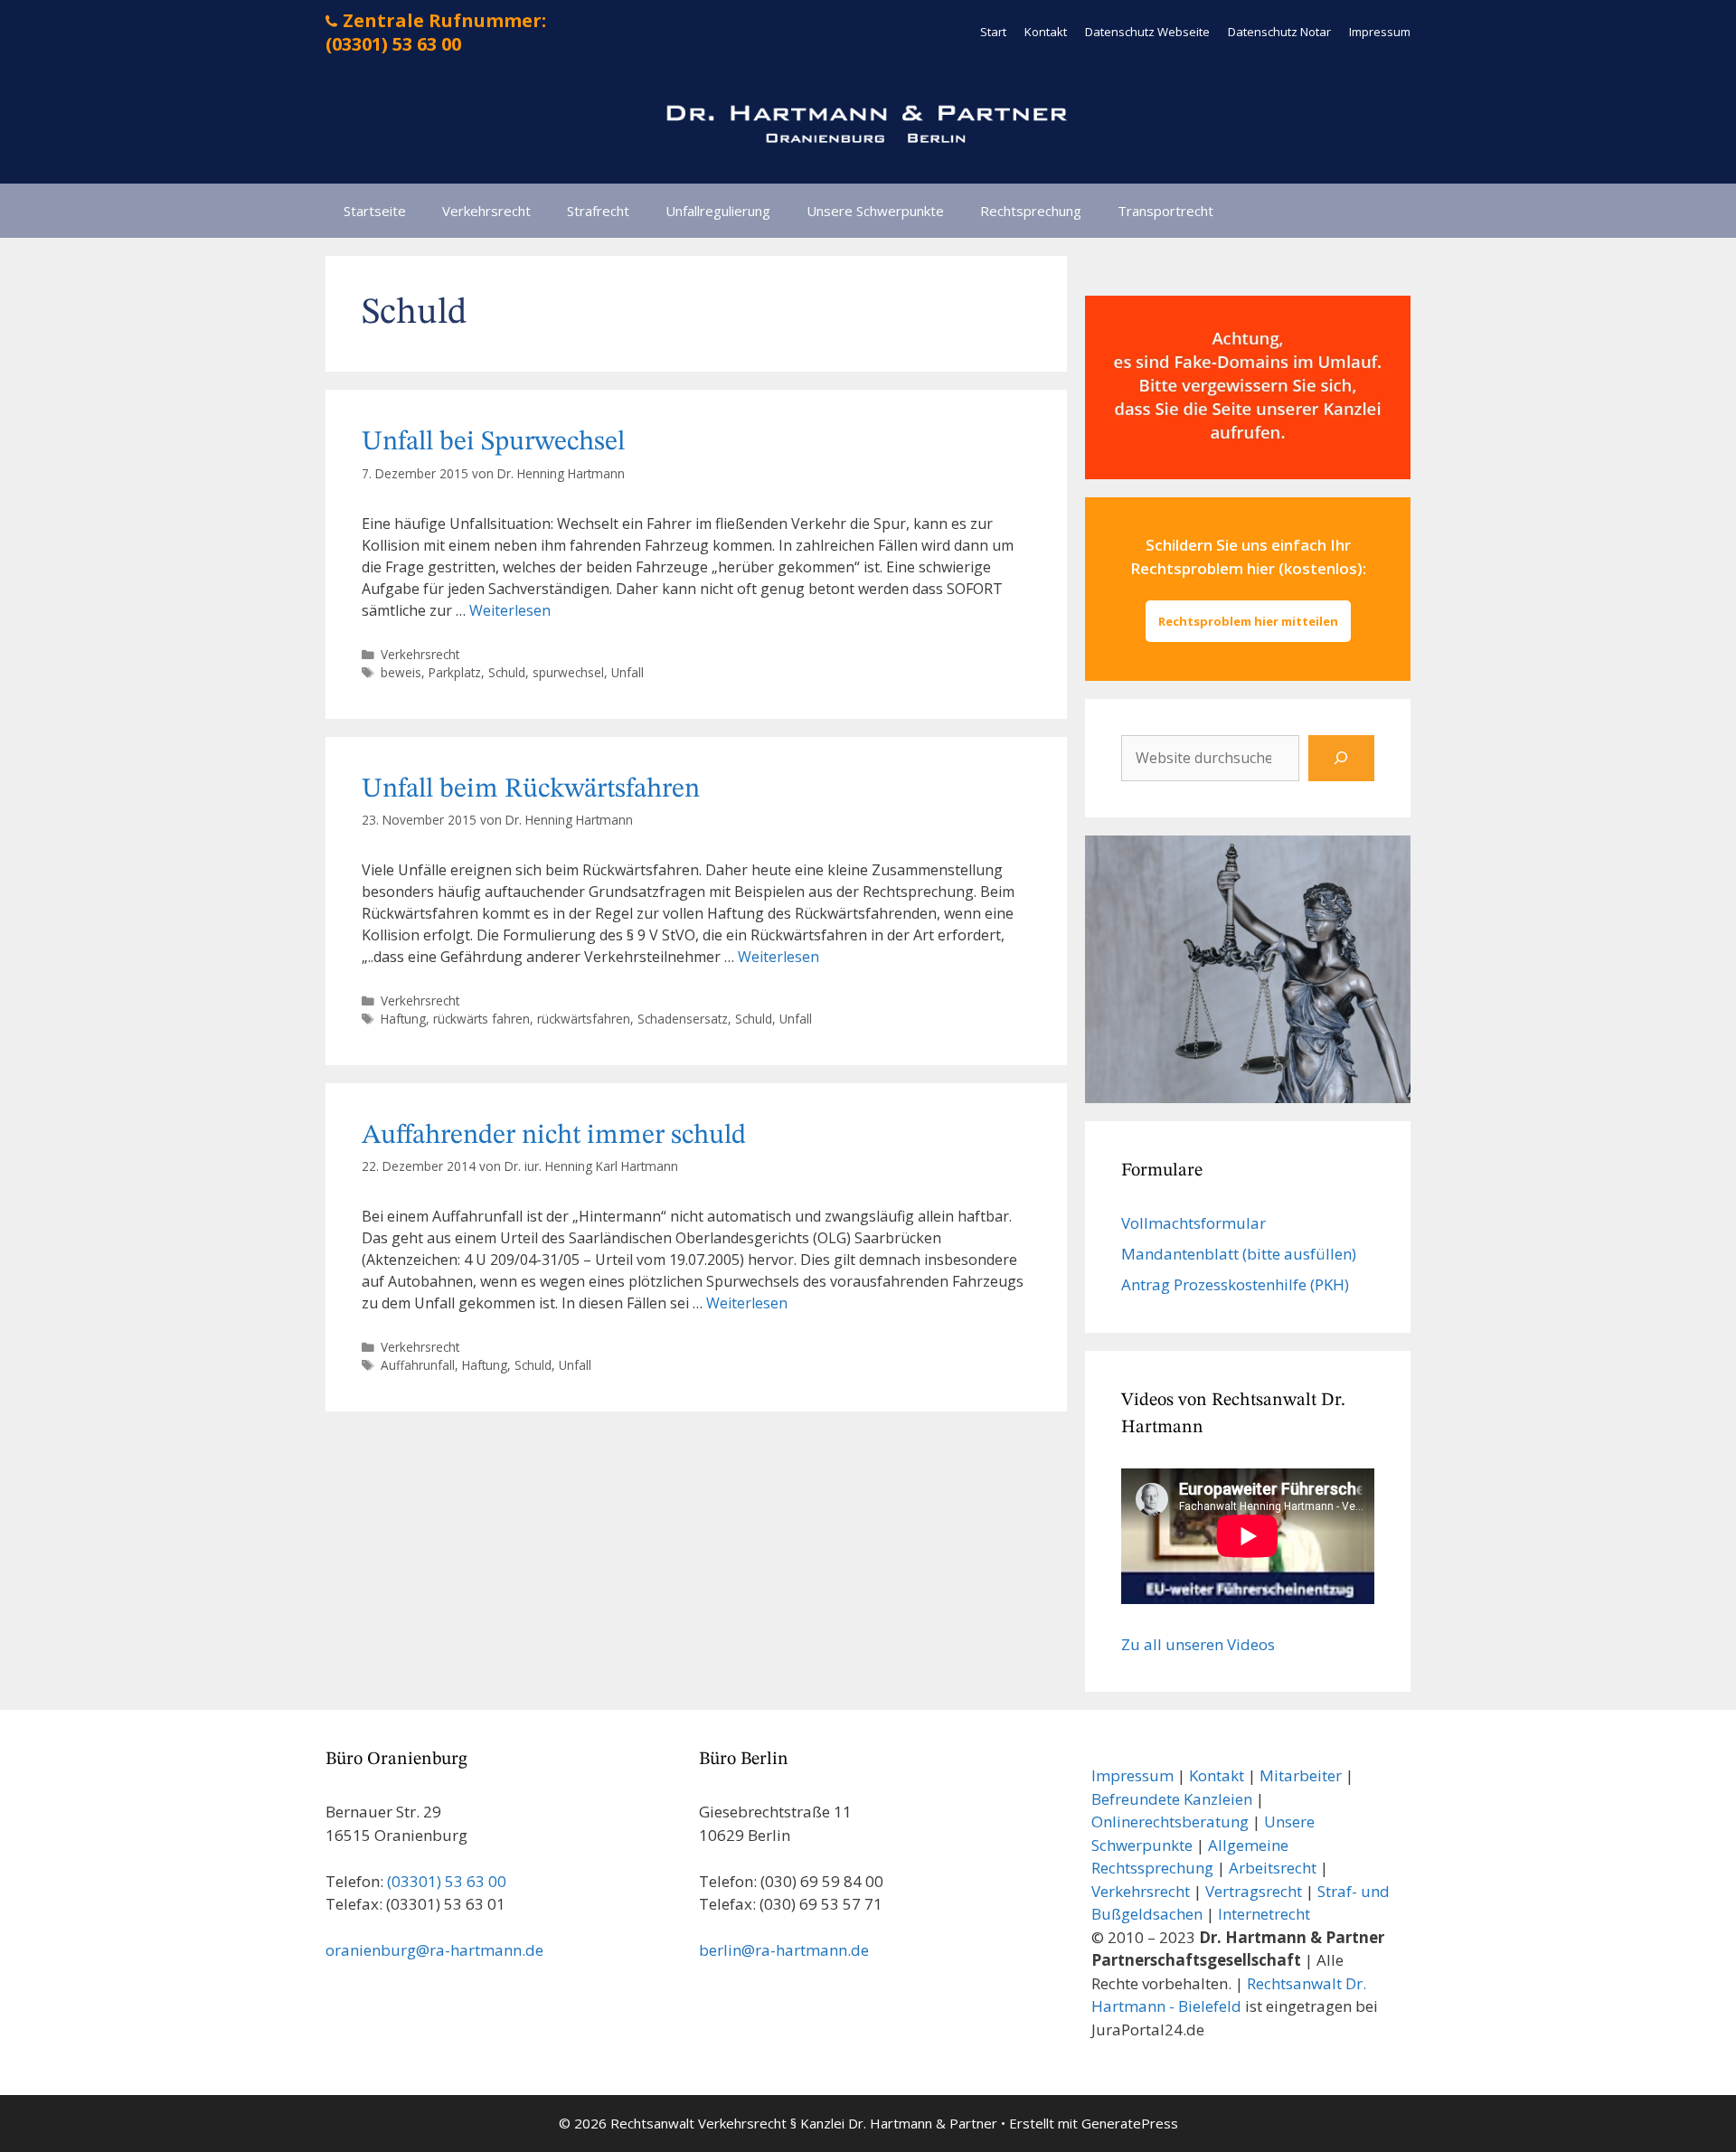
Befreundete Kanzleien (1172, 1799)
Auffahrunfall (418, 1365)
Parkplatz (455, 672)
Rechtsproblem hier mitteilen (1248, 621)
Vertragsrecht (1254, 1891)
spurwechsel (568, 672)
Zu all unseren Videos (1198, 1644)
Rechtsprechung (1031, 211)
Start (993, 32)
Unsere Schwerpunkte (875, 211)
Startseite (375, 211)
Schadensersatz (683, 1019)
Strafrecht (598, 211)
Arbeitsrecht (1273, 1868)
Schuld (507, 672)
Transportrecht (1165, 211)
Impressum (1380, 32)
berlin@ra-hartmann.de (784, 1950)
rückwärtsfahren (584, 1019)
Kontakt (1046, 32)
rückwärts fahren (481, 1019)
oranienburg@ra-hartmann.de (434, 1950)
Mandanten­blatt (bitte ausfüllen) (1239, 1254)
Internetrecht (1264, 1914)
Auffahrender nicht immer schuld (554, 1136)
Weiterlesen (510, 610)
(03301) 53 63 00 (447, 1881)
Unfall (627, 672)
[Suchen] (1341, 758)
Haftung (403, 1019)
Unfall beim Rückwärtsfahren (531, 789)
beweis (401, 672)
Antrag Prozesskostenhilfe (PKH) (1235, 1284)
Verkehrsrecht (486, 211)
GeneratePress (1130, 2123)
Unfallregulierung (718, 211)
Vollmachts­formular (1193, 1223)
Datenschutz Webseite (1147, 32)
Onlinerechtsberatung (1170, 1822)
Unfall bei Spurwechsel (493, 442)
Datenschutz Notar (1279, 32)
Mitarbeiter (1301, 1775)
